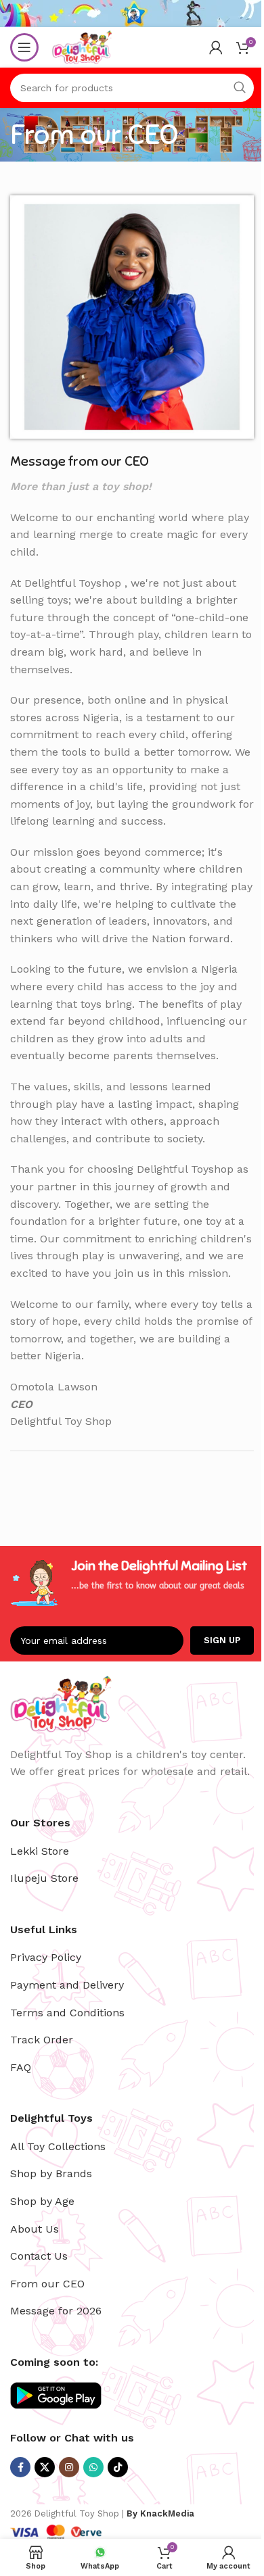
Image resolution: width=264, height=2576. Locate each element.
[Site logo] (82, 46)
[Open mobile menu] (24, 47)
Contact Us (39, 2256)
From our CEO (47, 2284)
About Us (35, 2229)
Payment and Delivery (67, 1985)
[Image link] (132, 316)
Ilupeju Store (44, 1878)
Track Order (42, 2040)
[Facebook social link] (20, 2467)
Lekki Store (40, 1851)
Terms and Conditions (67, 2013)
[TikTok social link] (118, 2467)
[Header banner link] (132, 14)
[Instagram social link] (69, 2467)
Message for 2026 (56, 2311)
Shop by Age (42, 2201)
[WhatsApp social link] (93, 2467)
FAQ (21, 2067)
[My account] (216, 47)
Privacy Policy (46, 1957)
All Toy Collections (58, 2146)
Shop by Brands (51, 2173)
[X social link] (45, 2467)
